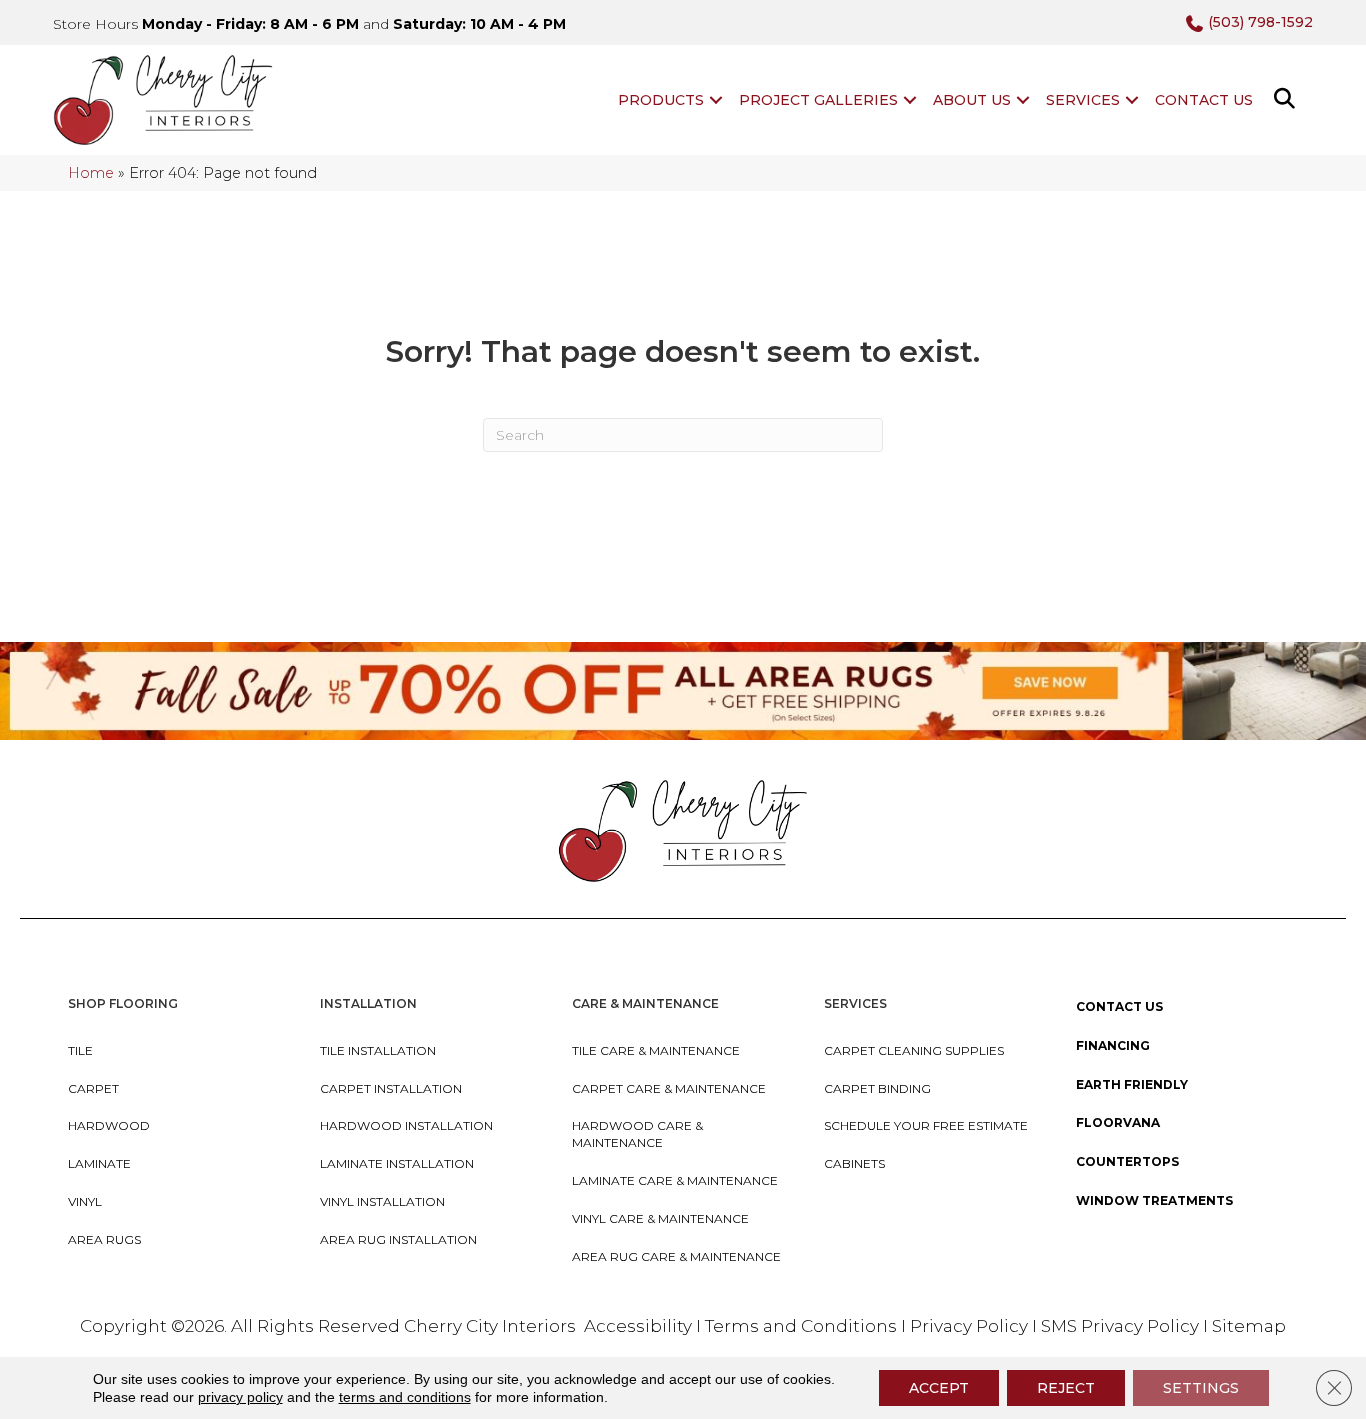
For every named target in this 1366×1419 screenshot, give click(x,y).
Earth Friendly (1132, 1084)
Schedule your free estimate (926, 1125)
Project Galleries (818, 100)
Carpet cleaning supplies (914, 1050)
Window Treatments (1154, 1200)
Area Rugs (104, 1239)
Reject (1066, 1388)
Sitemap (1249, 1326)
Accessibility (638, 1326)
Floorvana (1118, 1122)
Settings (1201, 1388)
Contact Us (1204, 100)
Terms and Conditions (801, 1326)
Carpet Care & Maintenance (669, 1088)
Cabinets (854, 1163)
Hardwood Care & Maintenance (637, 1134)
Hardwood (109, 1125)
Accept (939, 1388)
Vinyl (85, 1201)
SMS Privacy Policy (1122, 1326)
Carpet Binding (877, 1088)
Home (91, 173)
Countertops (1127, 1161)
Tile (80, 1050)
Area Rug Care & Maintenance (676, 1256)
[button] (716, 100)
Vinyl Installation (382, 1201)
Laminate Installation (397, 1163)
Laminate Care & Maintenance (675, 1180)
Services (1083, 100)
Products (661, 100)
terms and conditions (405, 1397)
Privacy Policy (971, 1326)
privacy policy (240, 1397)
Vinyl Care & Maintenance (660, 1218)
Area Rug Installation (398, 1239)
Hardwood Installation (406, 1125)
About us (972, 100)
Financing (1113, 1045)
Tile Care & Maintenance (656, 1050)
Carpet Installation (391, 1088)
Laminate (99, 1163)
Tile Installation (378, 1050)
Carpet (93, 1088)
